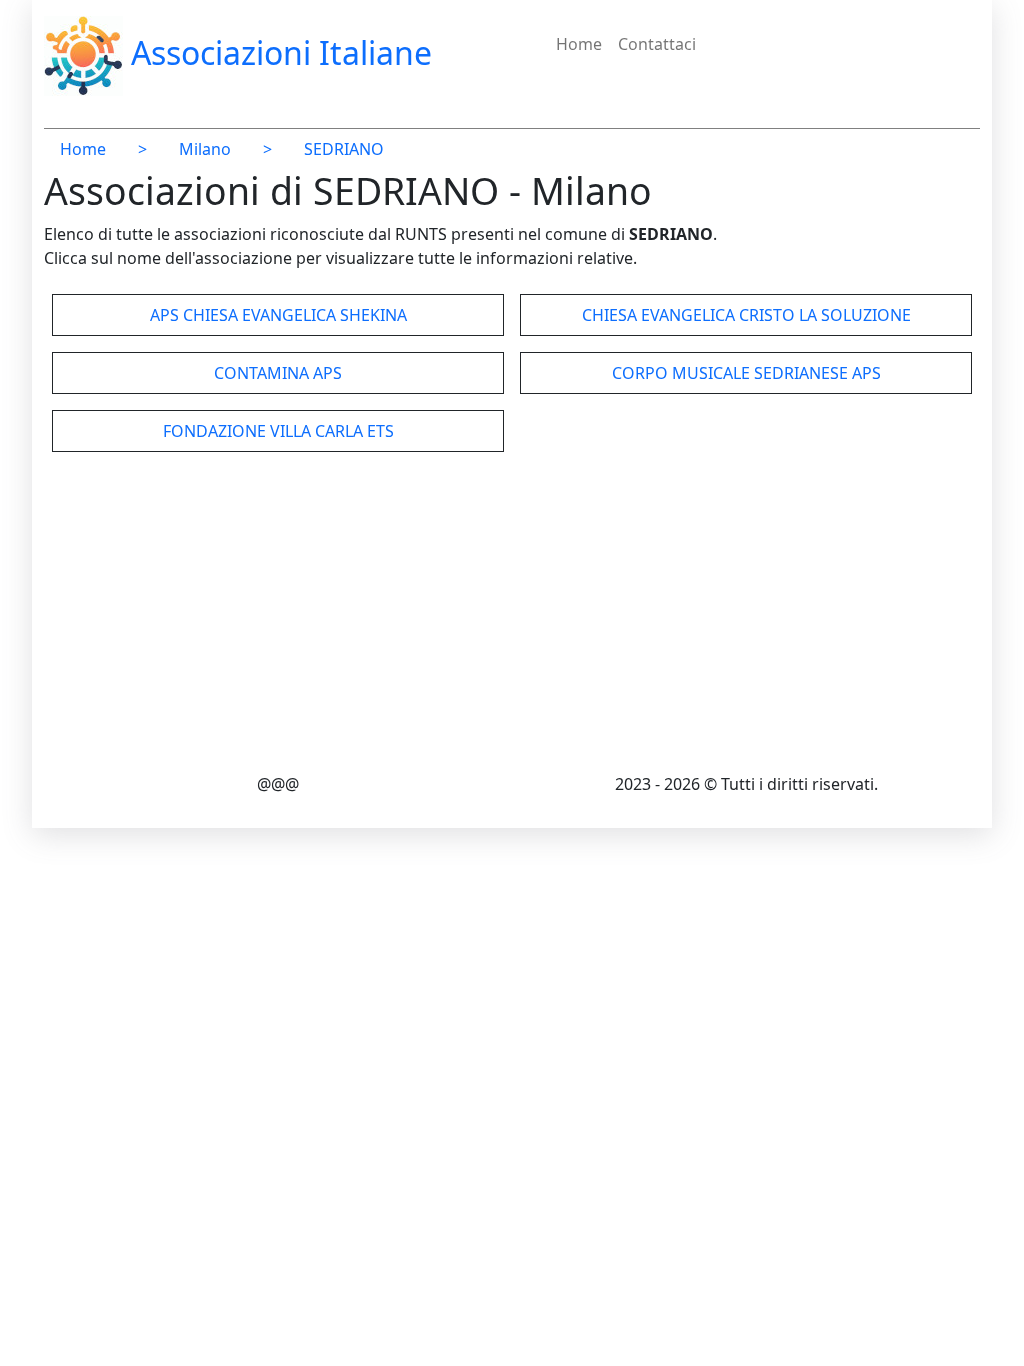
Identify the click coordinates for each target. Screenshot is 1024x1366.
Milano (205, 149)
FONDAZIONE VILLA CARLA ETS (278, 431)
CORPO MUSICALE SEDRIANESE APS (746, 373)
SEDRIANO (344, 149)
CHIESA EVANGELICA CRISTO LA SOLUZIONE (746, 315)
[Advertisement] (512, 616)
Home (579, 44)
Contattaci (657, 44)
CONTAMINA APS (278, 373)
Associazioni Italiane (277, 52)
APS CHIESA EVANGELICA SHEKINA (278, 315)
